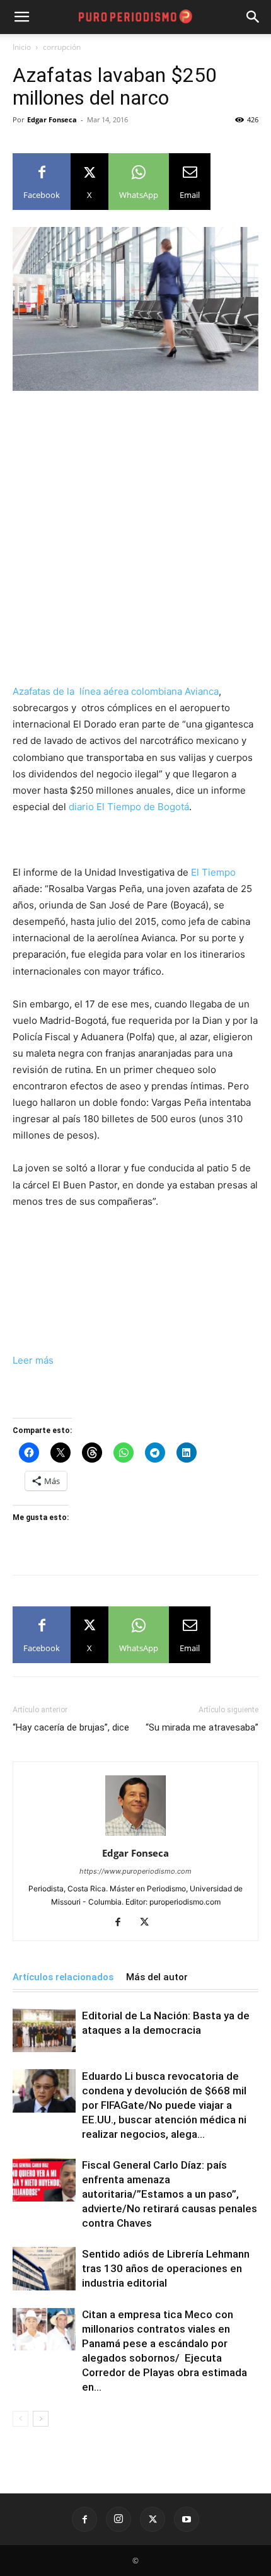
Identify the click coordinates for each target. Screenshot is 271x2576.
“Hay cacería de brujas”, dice (71, 1727)
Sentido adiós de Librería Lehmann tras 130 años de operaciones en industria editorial (166, 2268)
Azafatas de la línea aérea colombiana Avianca (116, 691)
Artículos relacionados (63, 1977)
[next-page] (41, 2419)
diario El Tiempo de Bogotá (129, 807)
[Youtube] (187, 2519)
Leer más (33, 1360)
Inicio (22, 47)
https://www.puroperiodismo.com (135, 1871)
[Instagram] (118, 2519)
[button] (253, 17)
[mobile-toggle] (21, 17)
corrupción (62, 47)
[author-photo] (135, 1836)
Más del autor (157, 1977)
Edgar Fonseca (52, 119)
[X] (149, 1923)
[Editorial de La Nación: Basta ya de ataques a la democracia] (44, 2030)
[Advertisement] (135, 543)
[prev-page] (20, 2419)
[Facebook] (123, 1923)
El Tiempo (213, 872)
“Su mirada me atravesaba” (202, 1727)
